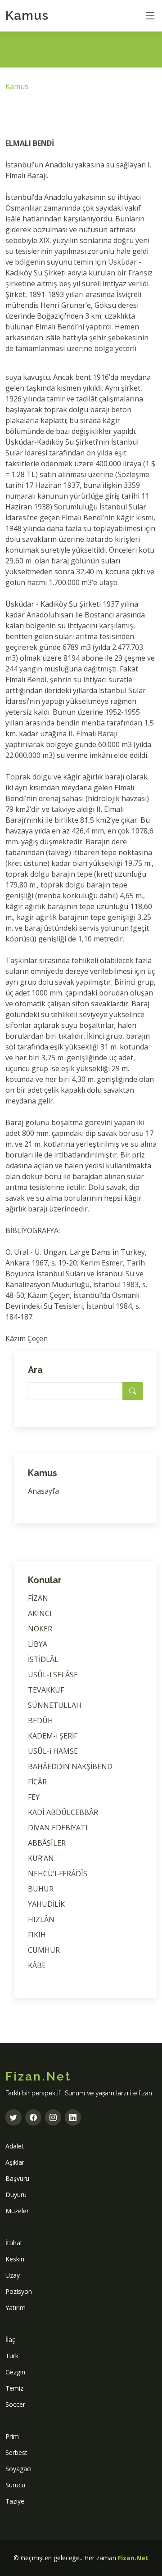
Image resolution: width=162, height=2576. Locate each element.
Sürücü (15, 2485)
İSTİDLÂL (43, 1659)
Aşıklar (15, 2162)
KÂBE (37, 1965)
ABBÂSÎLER (47, 1843)
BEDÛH (40, 1720)
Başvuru (17, 2178)
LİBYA (38, 1644)
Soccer (15, 2404)
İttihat (14, 2243)
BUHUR (41, 1889)
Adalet (15, 2146)
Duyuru (16, 2195)
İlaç (10, 2340)
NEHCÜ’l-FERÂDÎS (58, 1873)
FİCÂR (37, 1782)
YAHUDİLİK (46, 1904)
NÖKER (40, 1629)
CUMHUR (44, 1950)
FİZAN (38, 1598)
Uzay (13, 2275)
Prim (12, 2436)
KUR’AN (41, 1858)
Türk (12, 2356)
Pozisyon (19, 2291)
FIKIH (37, 1935)
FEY (34, 1797)
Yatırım (16, 2308)
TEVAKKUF (46, 1690)
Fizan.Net (133, 2558)
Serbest (16, 2452)
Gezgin (15, 2372)
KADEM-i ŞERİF (53, 1736)
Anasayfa (43, 1491)
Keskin (15, 2259)
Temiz (14, 2388)
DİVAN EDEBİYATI (58, 1828)
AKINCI (40, 1613)
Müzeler (17, 2211)
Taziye (15, 2501)
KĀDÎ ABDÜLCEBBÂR (63, 1812)
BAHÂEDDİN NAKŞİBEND (70, 1766)
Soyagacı (18, 2469)
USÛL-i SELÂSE (53, 1675)
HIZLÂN (41, 1919)
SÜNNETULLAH (55, 1705)
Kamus (27, 16)
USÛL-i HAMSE (53, 1751)
